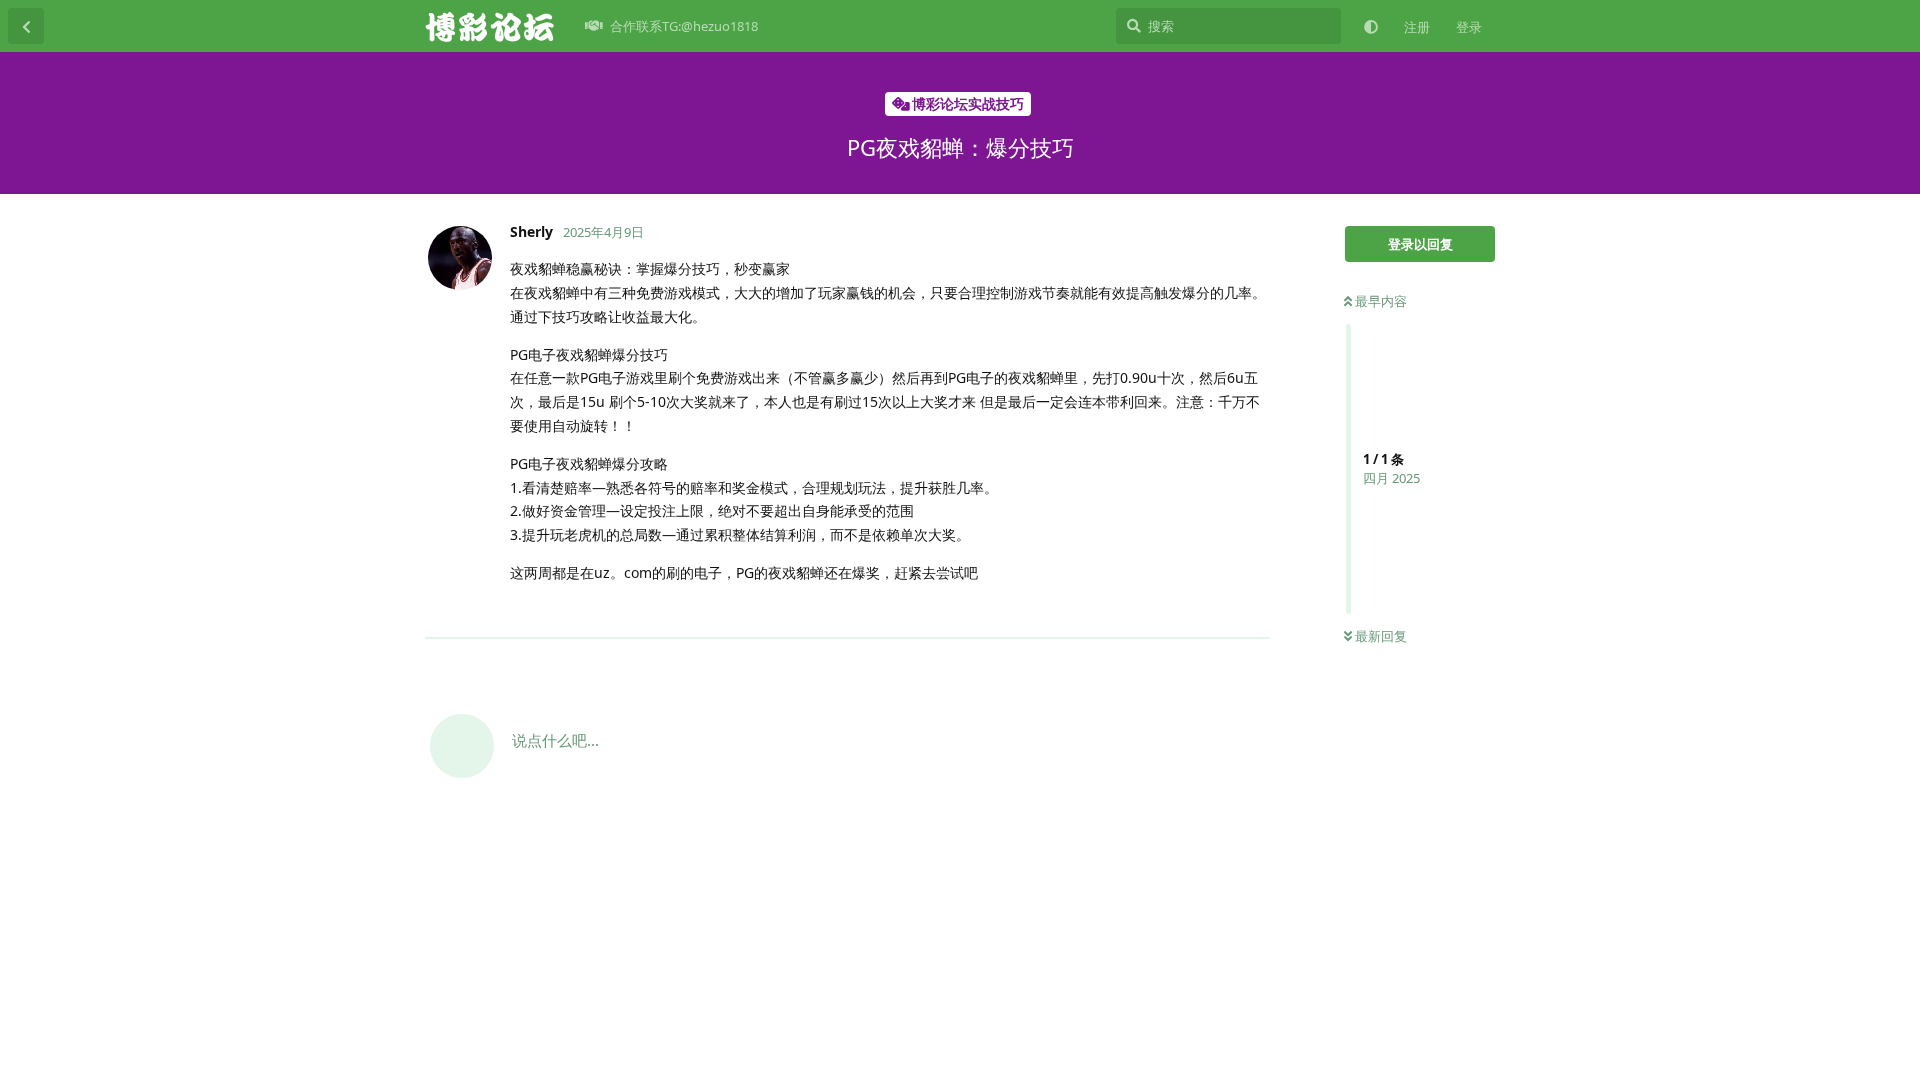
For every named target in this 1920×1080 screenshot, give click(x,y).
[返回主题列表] (26, 26)
